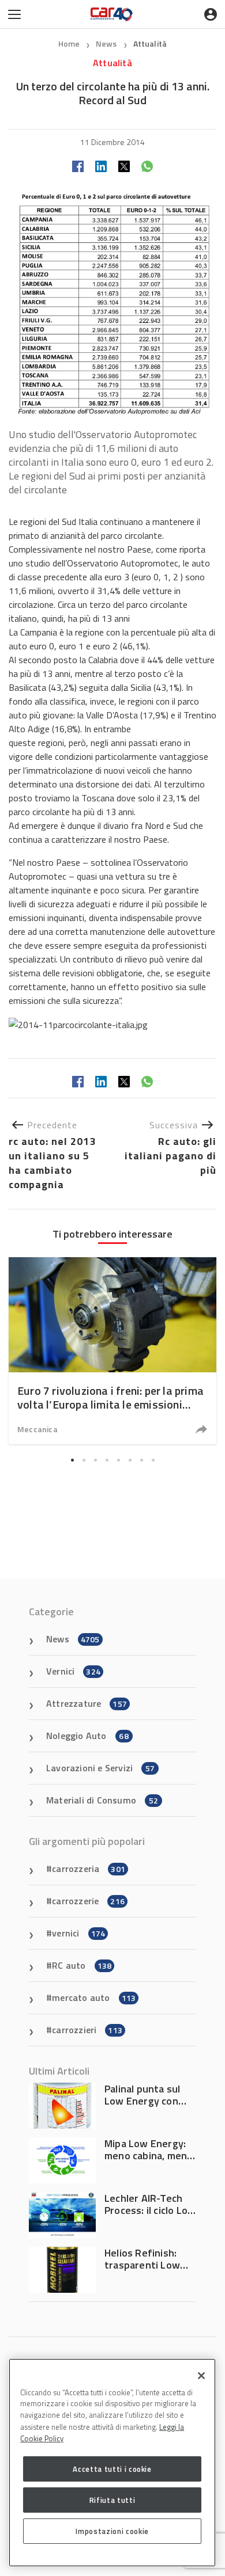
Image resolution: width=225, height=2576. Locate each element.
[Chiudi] (201, 2376)
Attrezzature (87, 1703)
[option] (112, 1351)
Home (69, 43)
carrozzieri (87, 2030)
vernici (78, 1933)
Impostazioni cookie (112, 2531)
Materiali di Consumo (102, 1800)
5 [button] (118, 1460)
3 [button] (95, 1460)
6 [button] (130, 1460)
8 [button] (153, 1460)
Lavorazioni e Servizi (100, 1768)
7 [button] (141, 1460)
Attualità (150, 43)
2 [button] (84, 1460)
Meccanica (37, 1429)
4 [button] (107, 1460)
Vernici (73, 1671)
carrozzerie (88, 1901)
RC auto (82, 1965)
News (107, 43)
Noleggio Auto (87, 1736)
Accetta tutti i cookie (112, 2469)
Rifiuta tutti (112, 2500)
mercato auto (94, 1997)
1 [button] (72, 1460)
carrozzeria (89, 1869)
